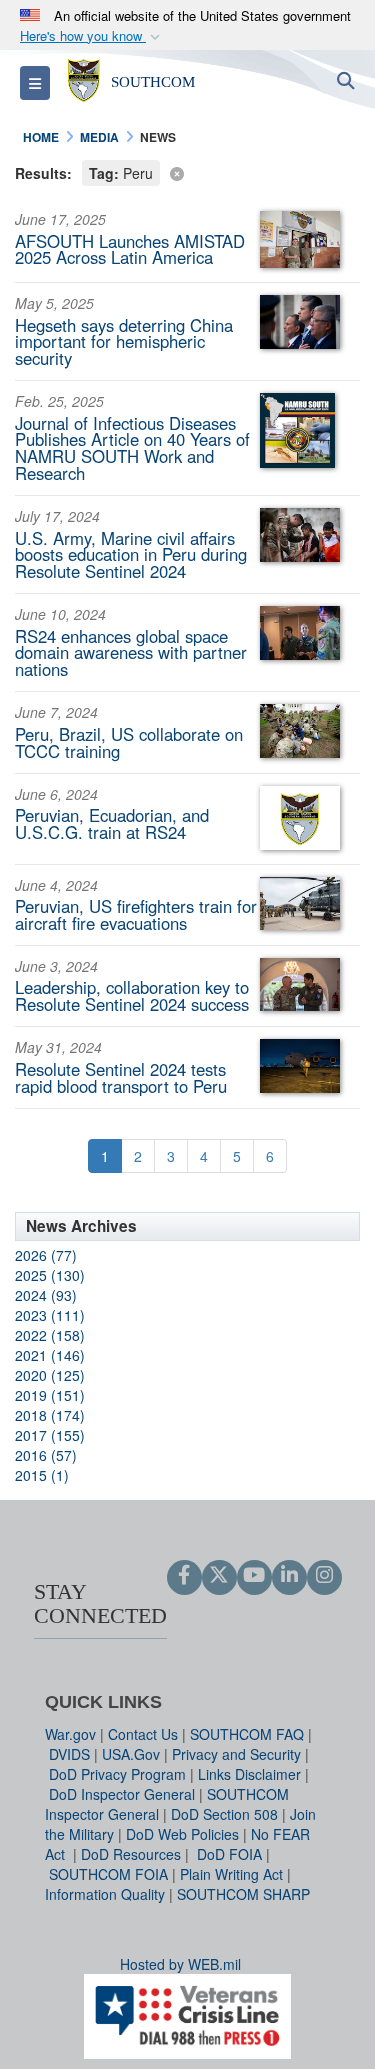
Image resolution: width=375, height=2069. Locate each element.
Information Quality (105, 1894)
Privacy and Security (236, 1754)
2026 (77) (46, 1255)
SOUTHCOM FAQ (247, 1734)
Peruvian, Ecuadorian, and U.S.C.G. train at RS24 (112, 823)
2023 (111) (50, 1315)
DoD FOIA (229, 1854)
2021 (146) (50, 1355)
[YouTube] (254, 1576)
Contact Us (143, 1734)
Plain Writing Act (231, 1874)
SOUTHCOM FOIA (108, 1874)
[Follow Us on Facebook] (184, 1576)
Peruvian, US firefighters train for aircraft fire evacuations (136, 914)
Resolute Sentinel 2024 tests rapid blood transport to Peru (121, 1077)
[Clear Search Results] (187, 171)
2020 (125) (50, 1375)
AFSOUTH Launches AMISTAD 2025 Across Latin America (130, 249)
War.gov (70, 1734)
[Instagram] (324, 1576)
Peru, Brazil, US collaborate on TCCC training (129, 742)
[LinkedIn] (289, 1576)
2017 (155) (50, 1435)
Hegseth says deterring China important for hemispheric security (124, 342)
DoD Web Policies (182, 1834)
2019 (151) (50, 1395)
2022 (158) (50, 1335)
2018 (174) (50, 1415)
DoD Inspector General (122, 1794)
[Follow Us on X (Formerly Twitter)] (219, 1576)
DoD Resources (131, 1854)
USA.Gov (131, 1754)
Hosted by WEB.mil (180, 1964)
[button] (92, 36)
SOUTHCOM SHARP (243, 1894)
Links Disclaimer (249, 1774)
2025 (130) (50, 1275)
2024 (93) (46, 1295)
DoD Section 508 (224, 1814)
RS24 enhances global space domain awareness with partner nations (131, 653)
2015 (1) (42, 1475)
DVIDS (69, 1754)
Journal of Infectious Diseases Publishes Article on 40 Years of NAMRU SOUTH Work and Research (132, 448)
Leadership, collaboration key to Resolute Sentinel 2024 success (132, 995)
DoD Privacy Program (117, 1774)
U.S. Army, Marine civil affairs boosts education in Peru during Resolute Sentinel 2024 (131, 555)
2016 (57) (46, 1455)
